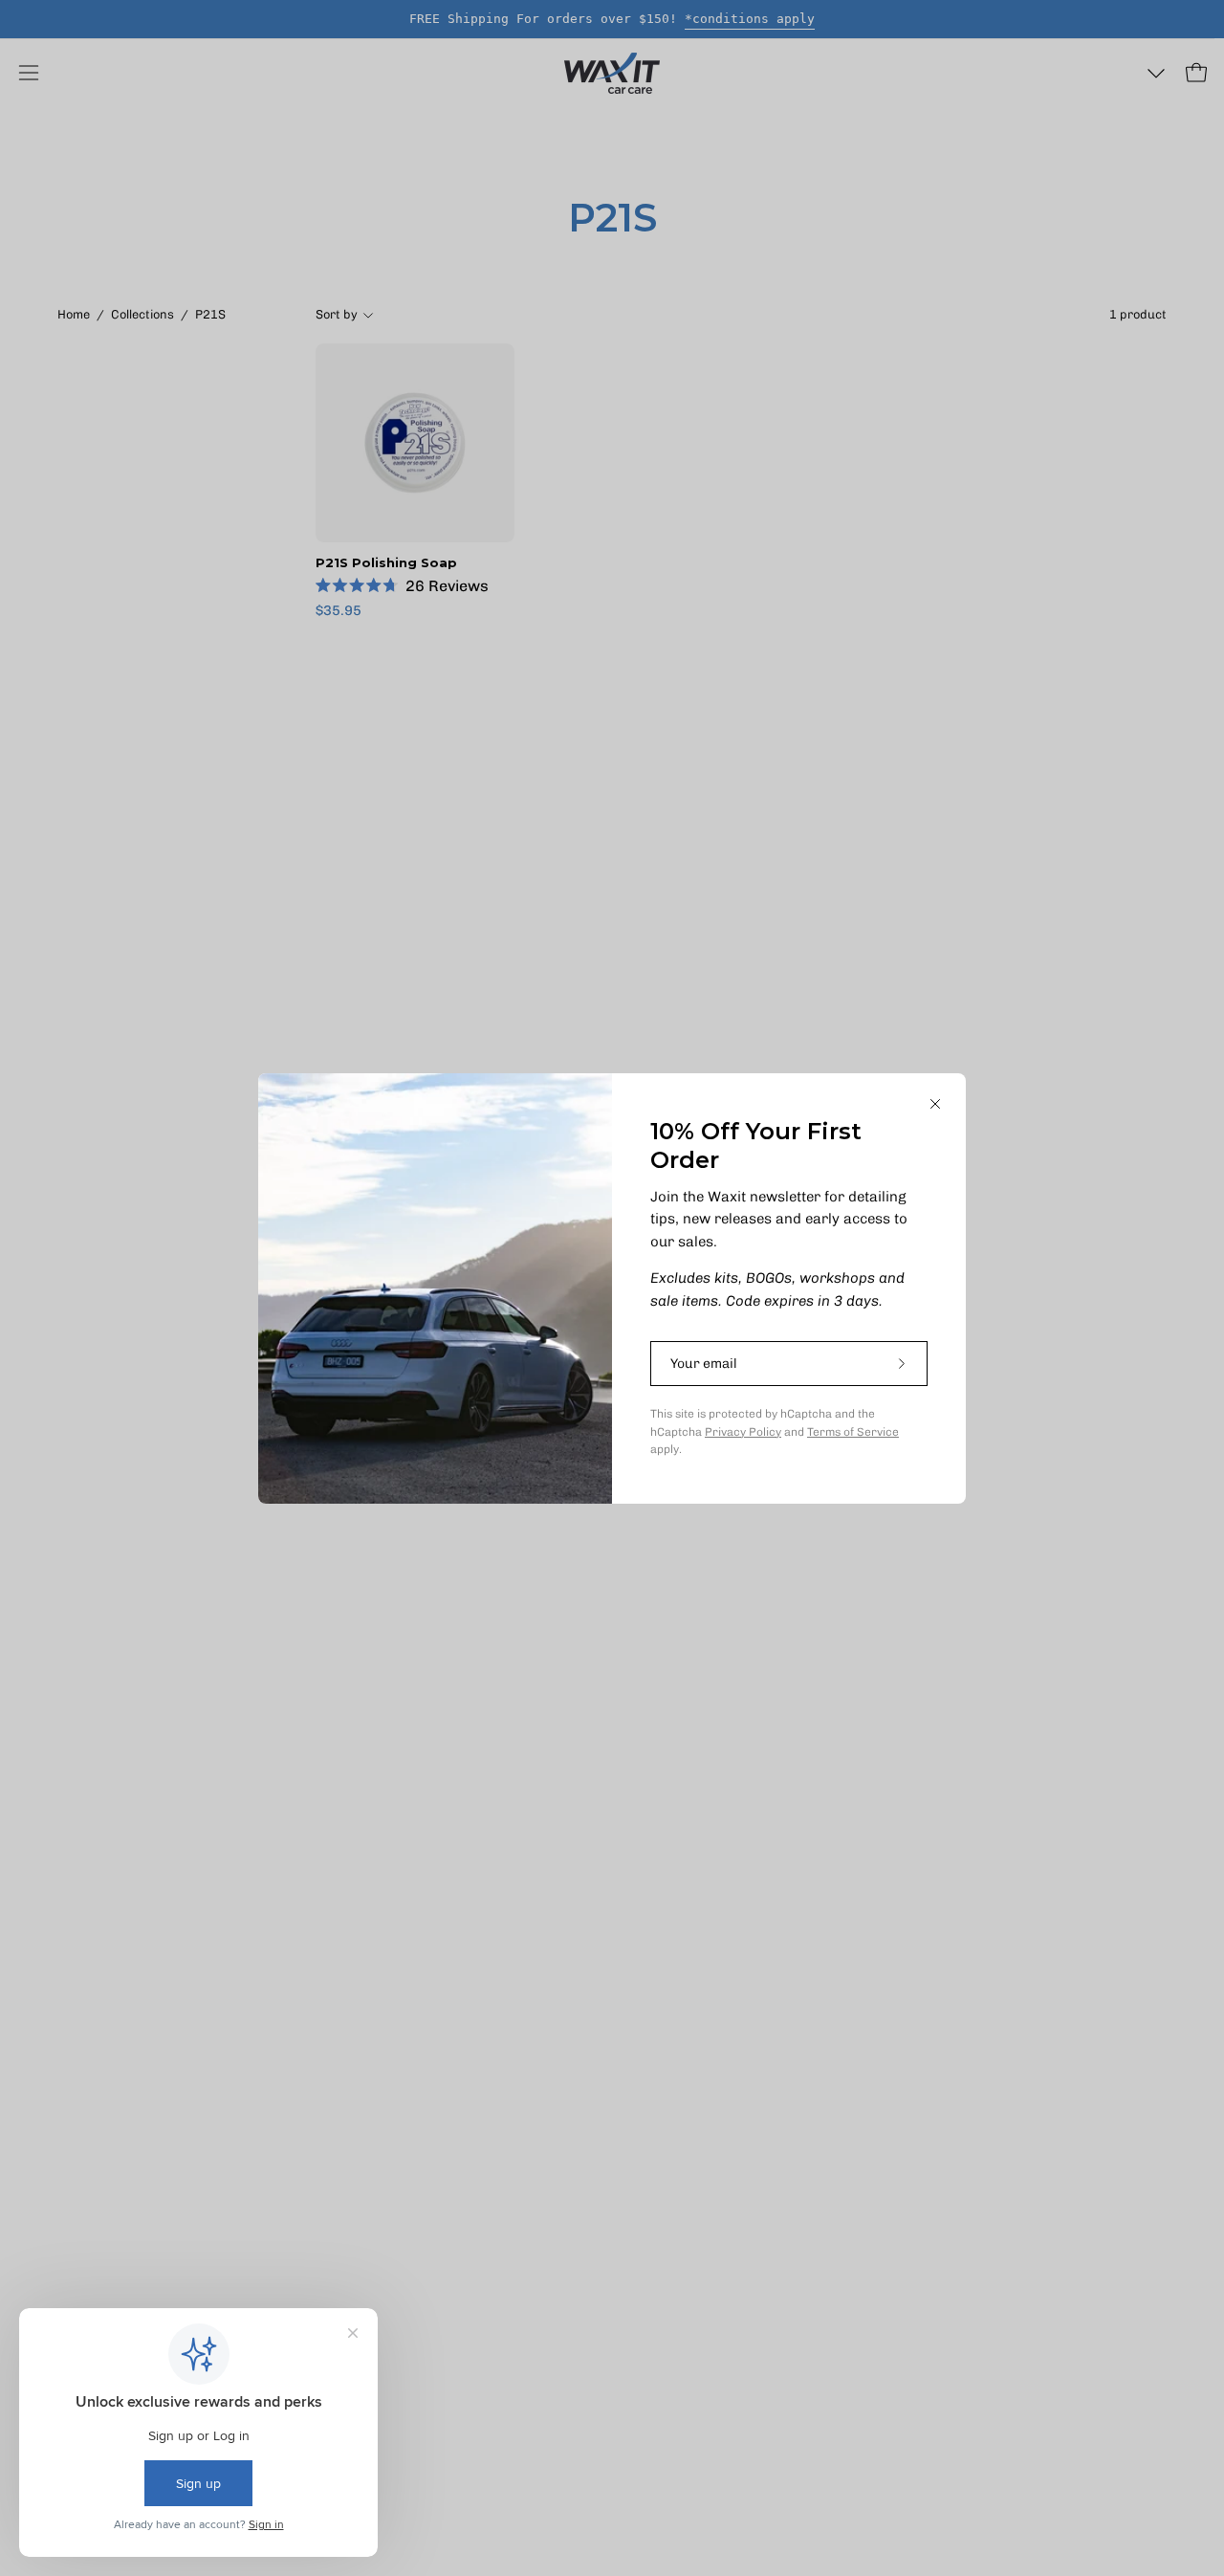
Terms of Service (853, 1432)
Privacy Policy (743, 1432)
